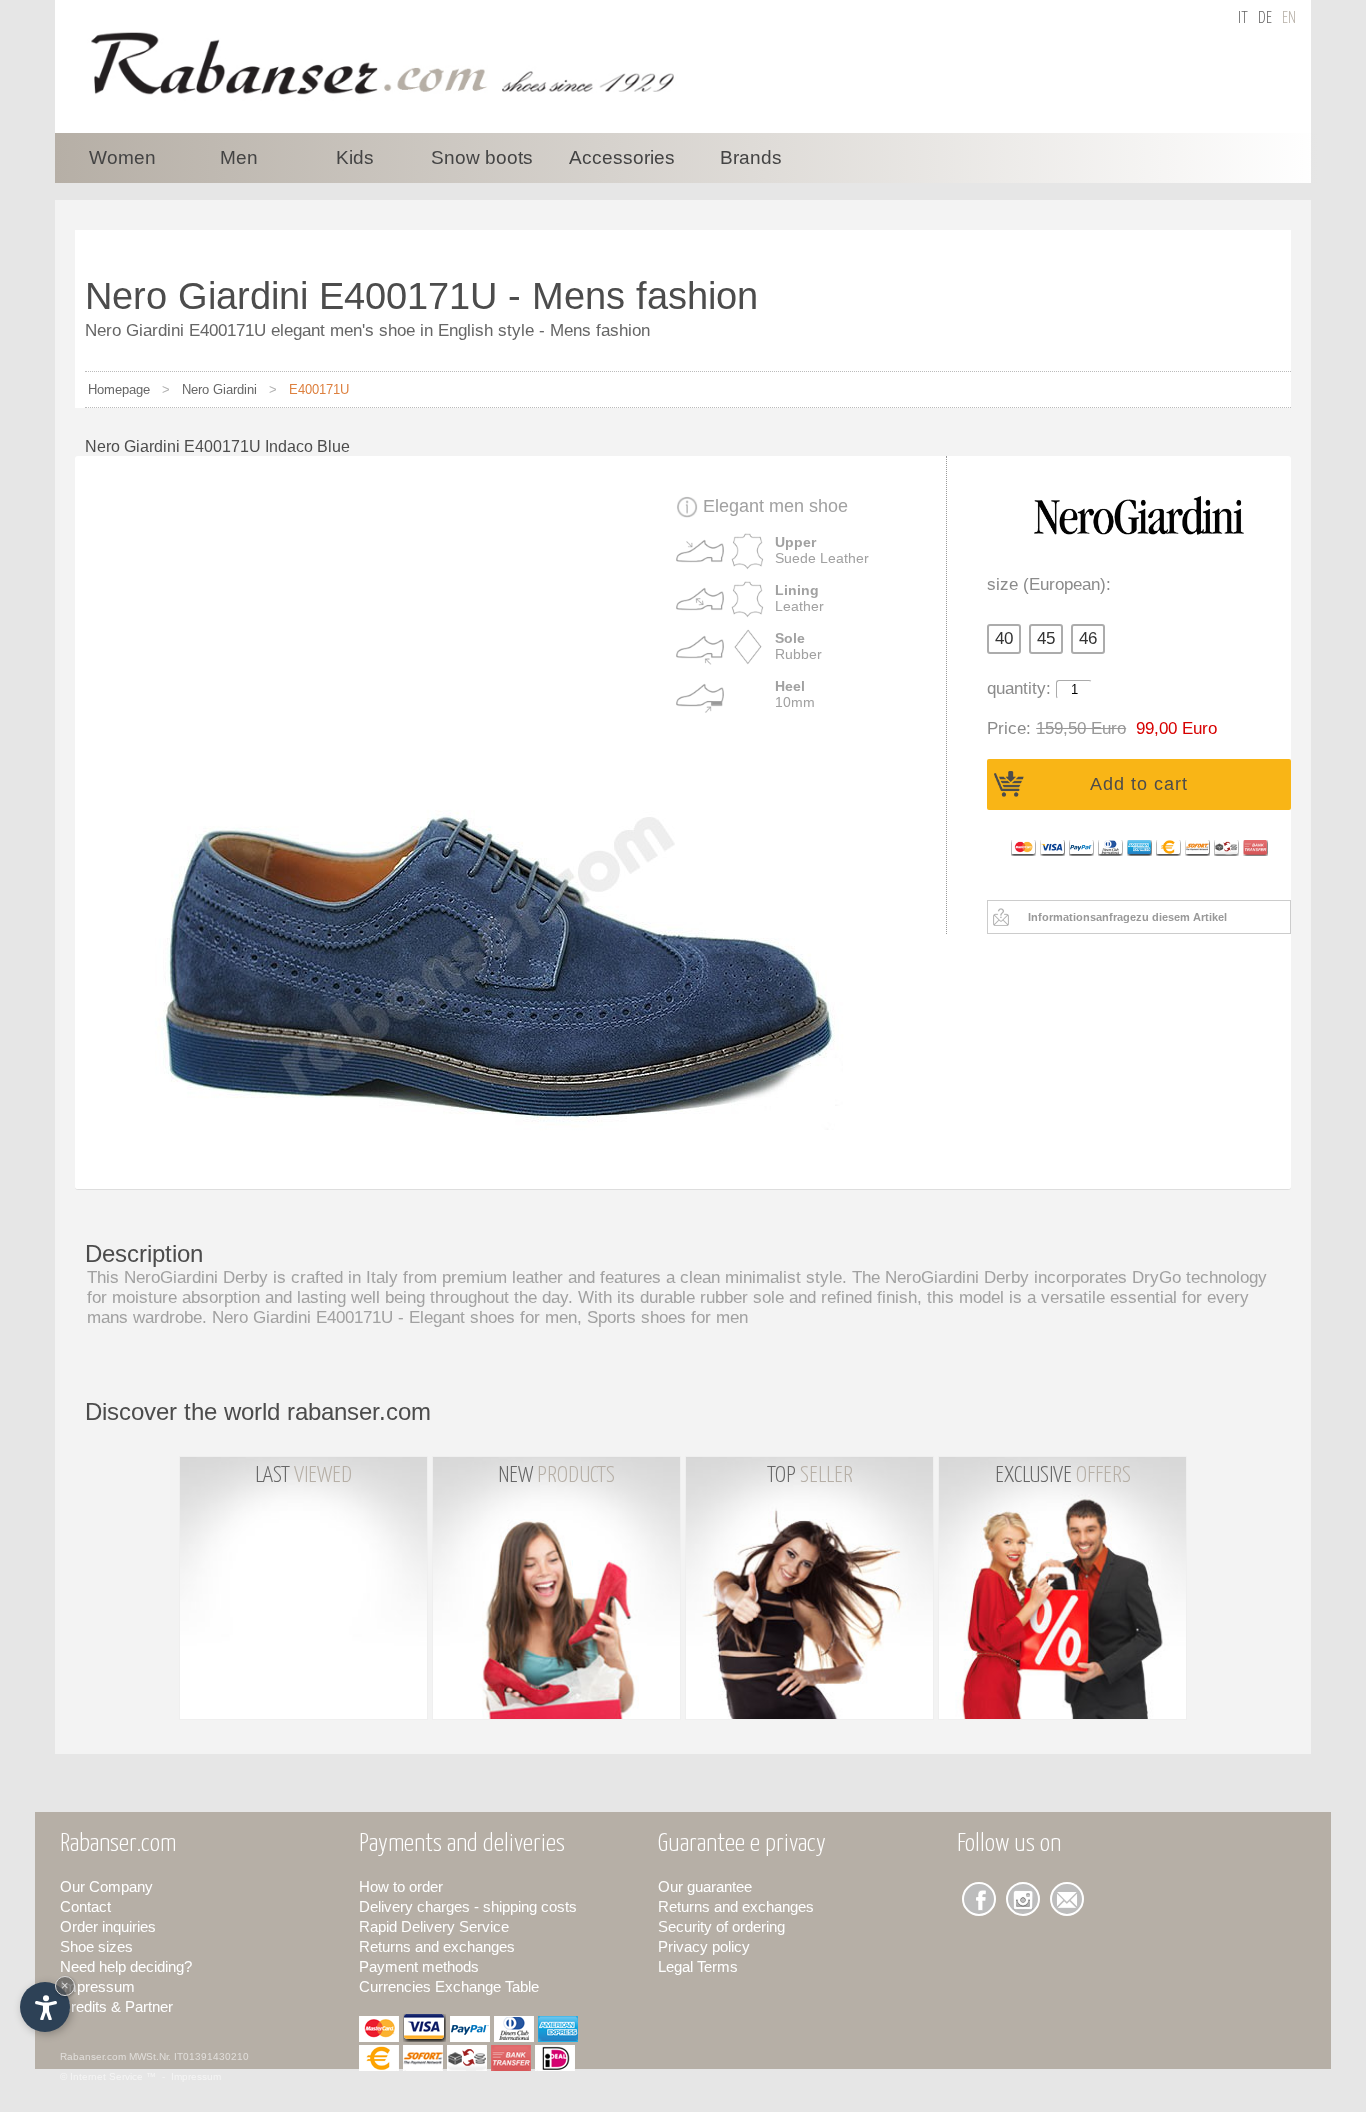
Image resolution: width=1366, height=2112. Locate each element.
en (1289, 18)
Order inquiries (108, 1926)
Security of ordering (721, 1926)
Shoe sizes (96, 1946)
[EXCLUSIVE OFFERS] (1062, 1724)
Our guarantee (705, 1886)
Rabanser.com (93, 2056)
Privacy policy (704, 1946)
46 (1088, 638)
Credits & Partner (116, 2006)
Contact (85, 1906)
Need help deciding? (126, 1966)
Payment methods (419, 1966)
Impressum (97, 1986)
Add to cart (1139, 784)
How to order (401, 1886)
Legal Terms (698, 1966)
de (1265, 18)
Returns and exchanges (437, 1946)
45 (1046, 638)
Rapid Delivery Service (434, 1926)
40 (1004, 638)
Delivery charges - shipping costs (468, 1906)
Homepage (119, 389)
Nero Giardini (219, 389)
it (1243, 18)
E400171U (319, 389)
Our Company (106, 1886)
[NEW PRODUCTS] (558, 1724)
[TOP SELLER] (811, 1724)
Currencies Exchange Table (449, 1986)
